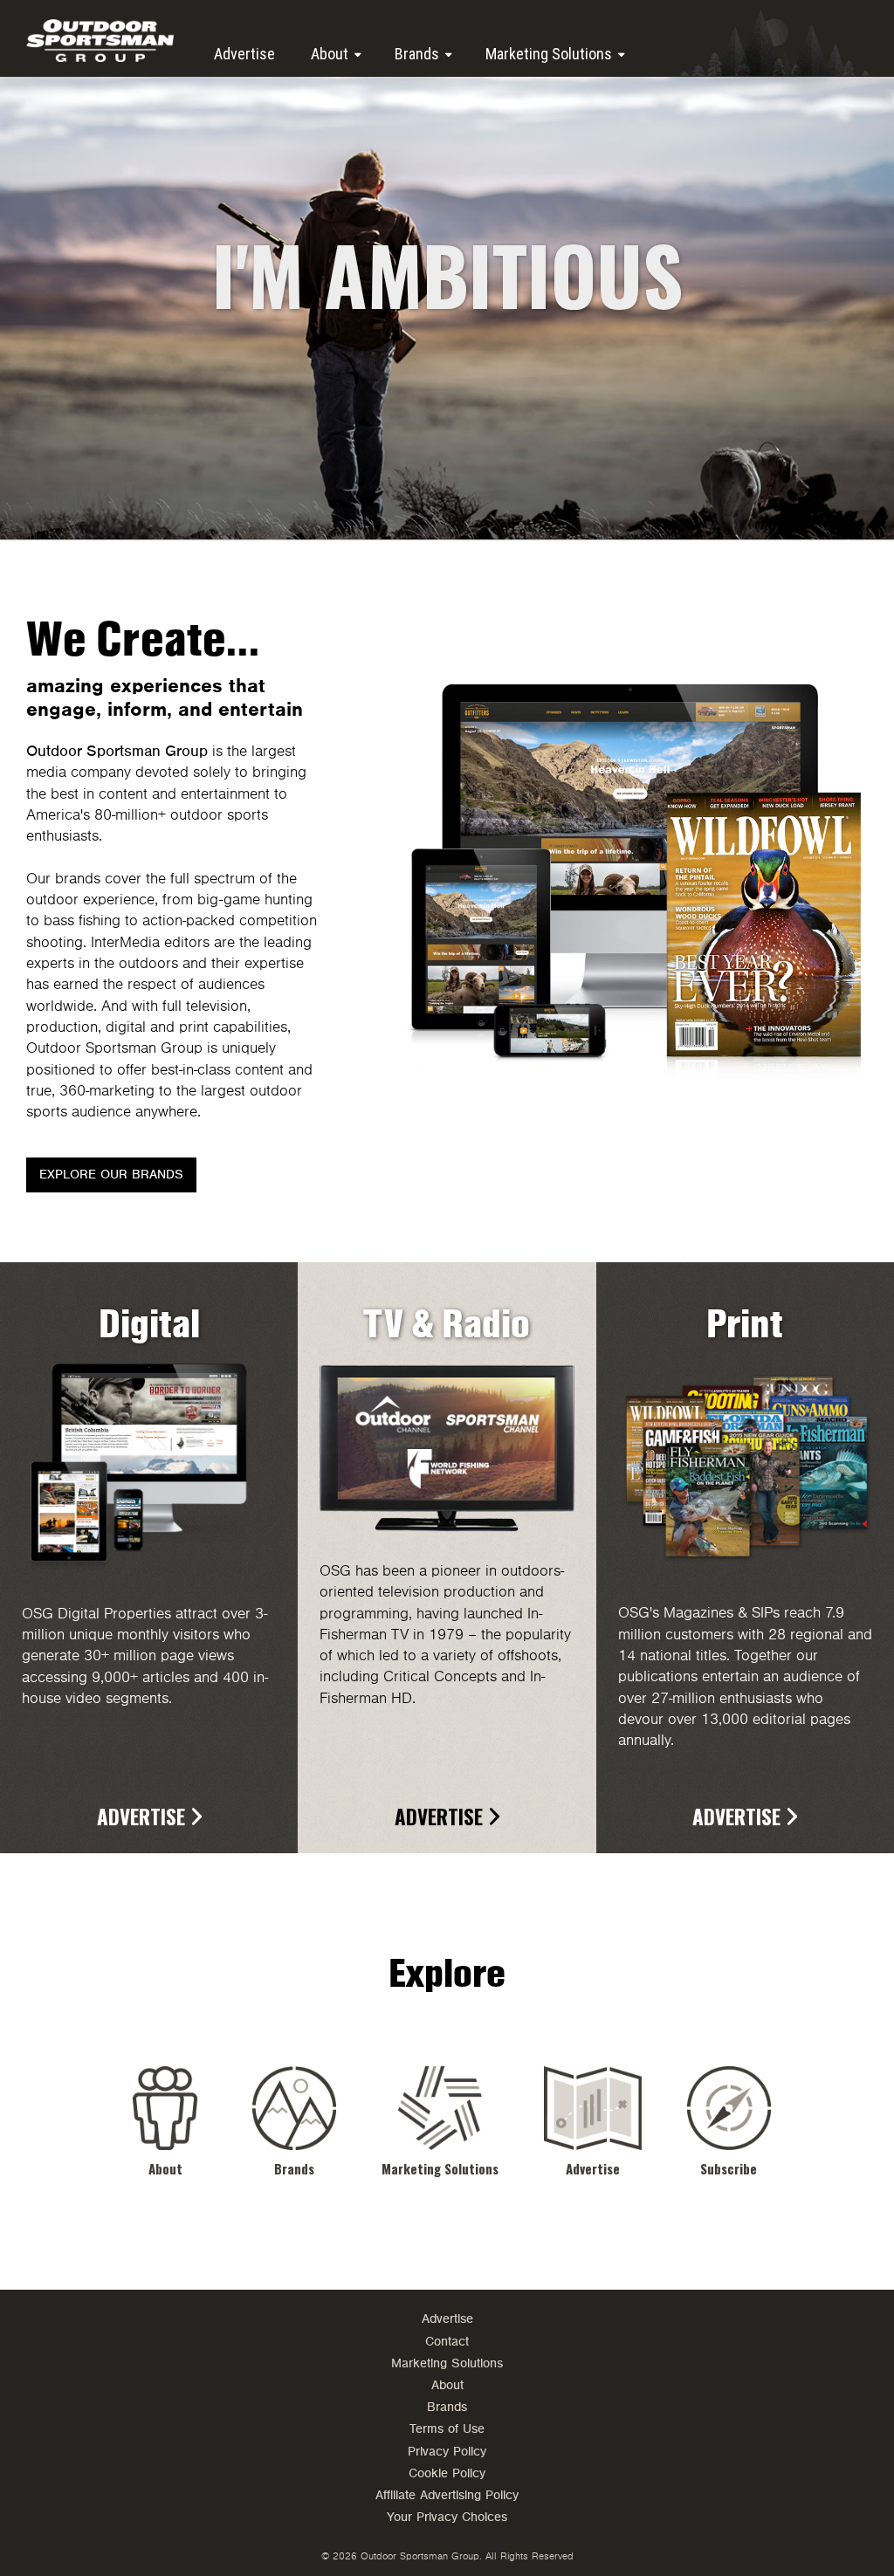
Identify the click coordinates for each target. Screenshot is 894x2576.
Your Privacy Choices (447, 2517)
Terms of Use (447, 2429)
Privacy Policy (447, 2452)
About (330, 54)
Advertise (244, 54)
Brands (417, 54)
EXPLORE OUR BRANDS (111, 1175)
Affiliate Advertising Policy (447, 2495)
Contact (447, 2342)
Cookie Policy (447, 2473)
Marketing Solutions (549, 54)
